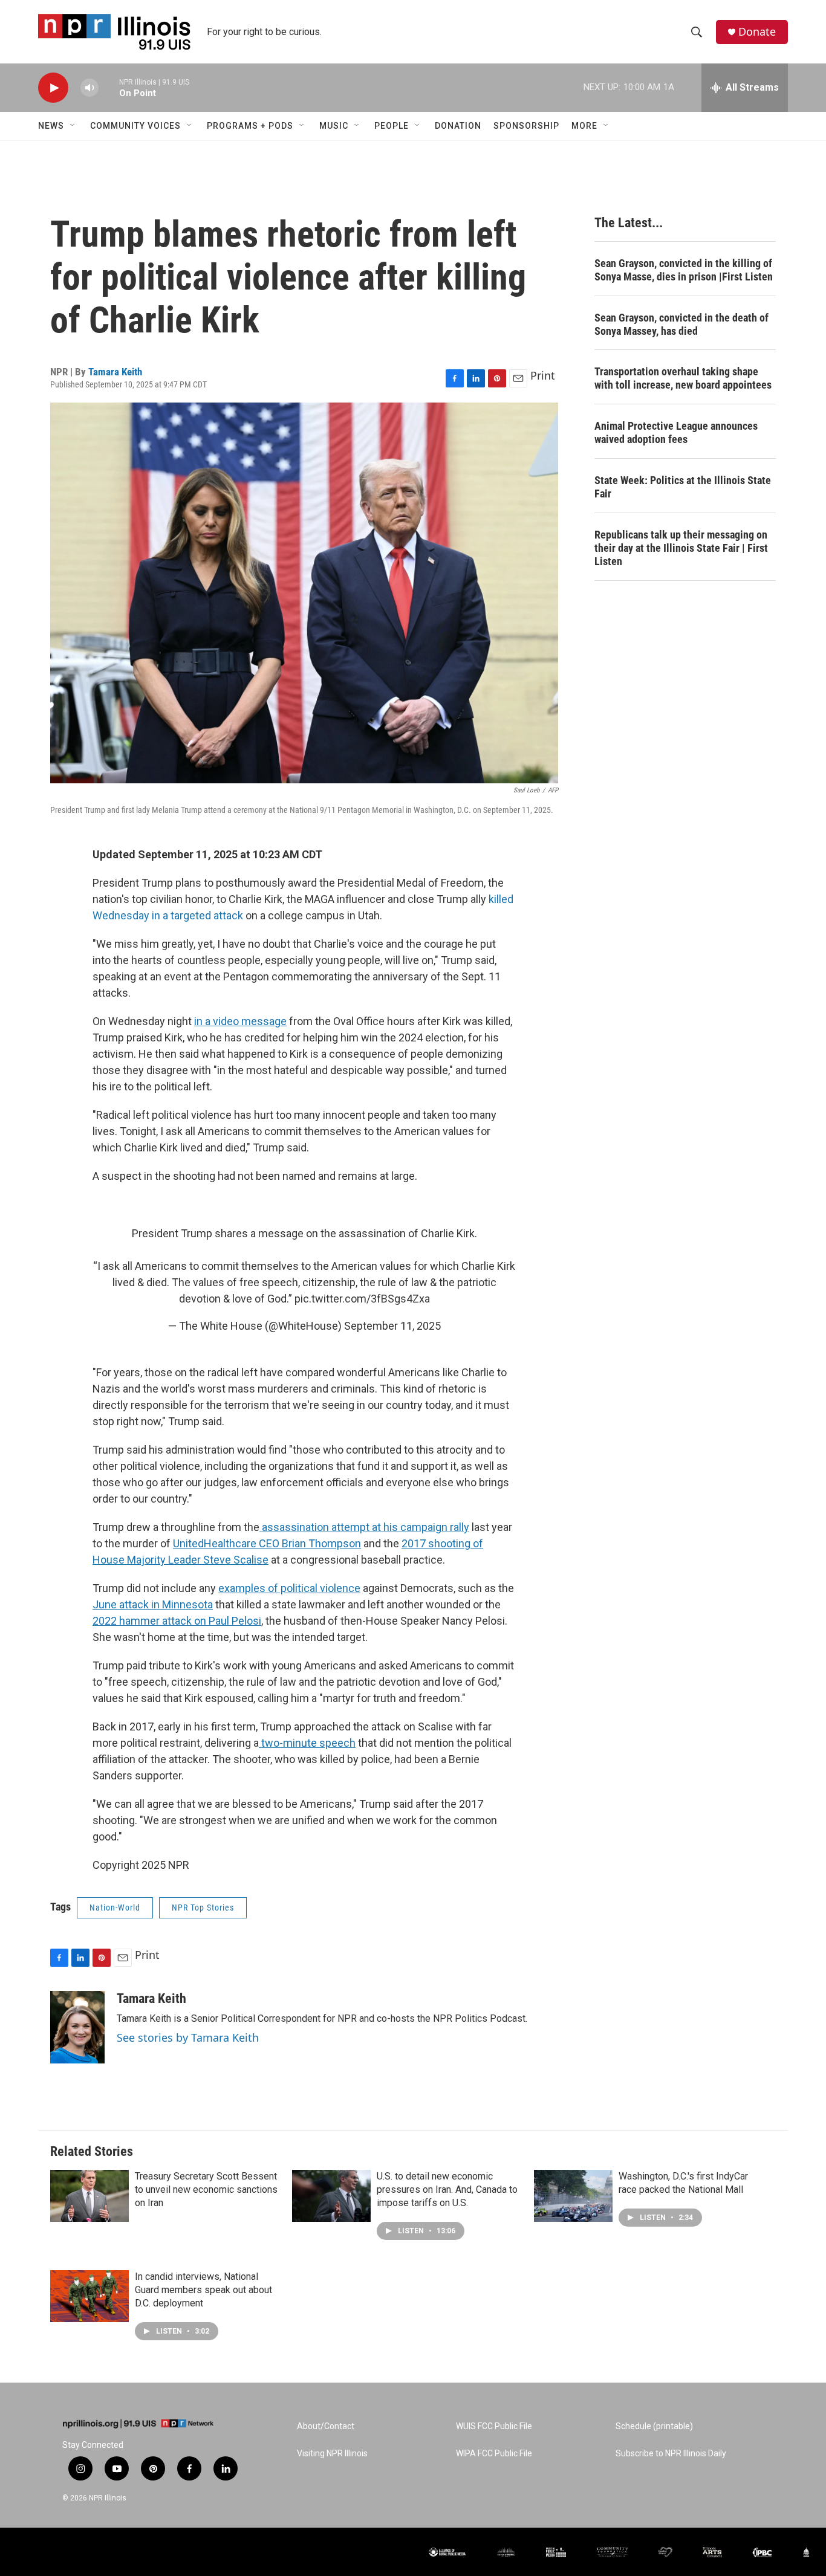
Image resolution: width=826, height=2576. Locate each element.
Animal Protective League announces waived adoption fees (676, 432)
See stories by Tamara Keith (188, 2037)
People (392, 126)
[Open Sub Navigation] (73, 126)
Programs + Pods (250, 126)
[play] (53, 88)
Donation (458, 126)
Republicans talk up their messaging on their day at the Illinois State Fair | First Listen (681, 548)
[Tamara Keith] (77, 2027)
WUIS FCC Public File (494, 2426)
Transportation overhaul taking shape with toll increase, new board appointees (683, 378)
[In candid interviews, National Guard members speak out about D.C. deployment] (89, 2296)
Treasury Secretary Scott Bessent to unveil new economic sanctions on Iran (206, 2189)
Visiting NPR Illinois (332, 2454)
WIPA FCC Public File (494, 2454)
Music (334, 126)
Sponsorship (526, 126)
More (584, 126)
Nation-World (115, 1908)
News (51, 126)
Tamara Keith (115, 372)
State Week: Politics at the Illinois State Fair (683, 487)
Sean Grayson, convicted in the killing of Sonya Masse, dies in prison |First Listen (684, 270)
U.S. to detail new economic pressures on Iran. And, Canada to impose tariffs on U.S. (447, 2189)
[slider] (109, 87)
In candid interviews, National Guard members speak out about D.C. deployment (203, 2290)
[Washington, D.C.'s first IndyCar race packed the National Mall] (573, 2196)
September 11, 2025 (392, 1326)
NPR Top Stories (203, 1908)
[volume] (89, 88)
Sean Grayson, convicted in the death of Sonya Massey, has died (681, 324)
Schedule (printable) (654, 2426)
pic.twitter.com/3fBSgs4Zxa (362, 1299)
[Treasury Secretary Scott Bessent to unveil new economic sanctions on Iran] (89, 2196)
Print (543, 375)
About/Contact (326, 2426)
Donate (757, 32)
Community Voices (135, 126)
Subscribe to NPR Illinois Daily (671, 2454)
